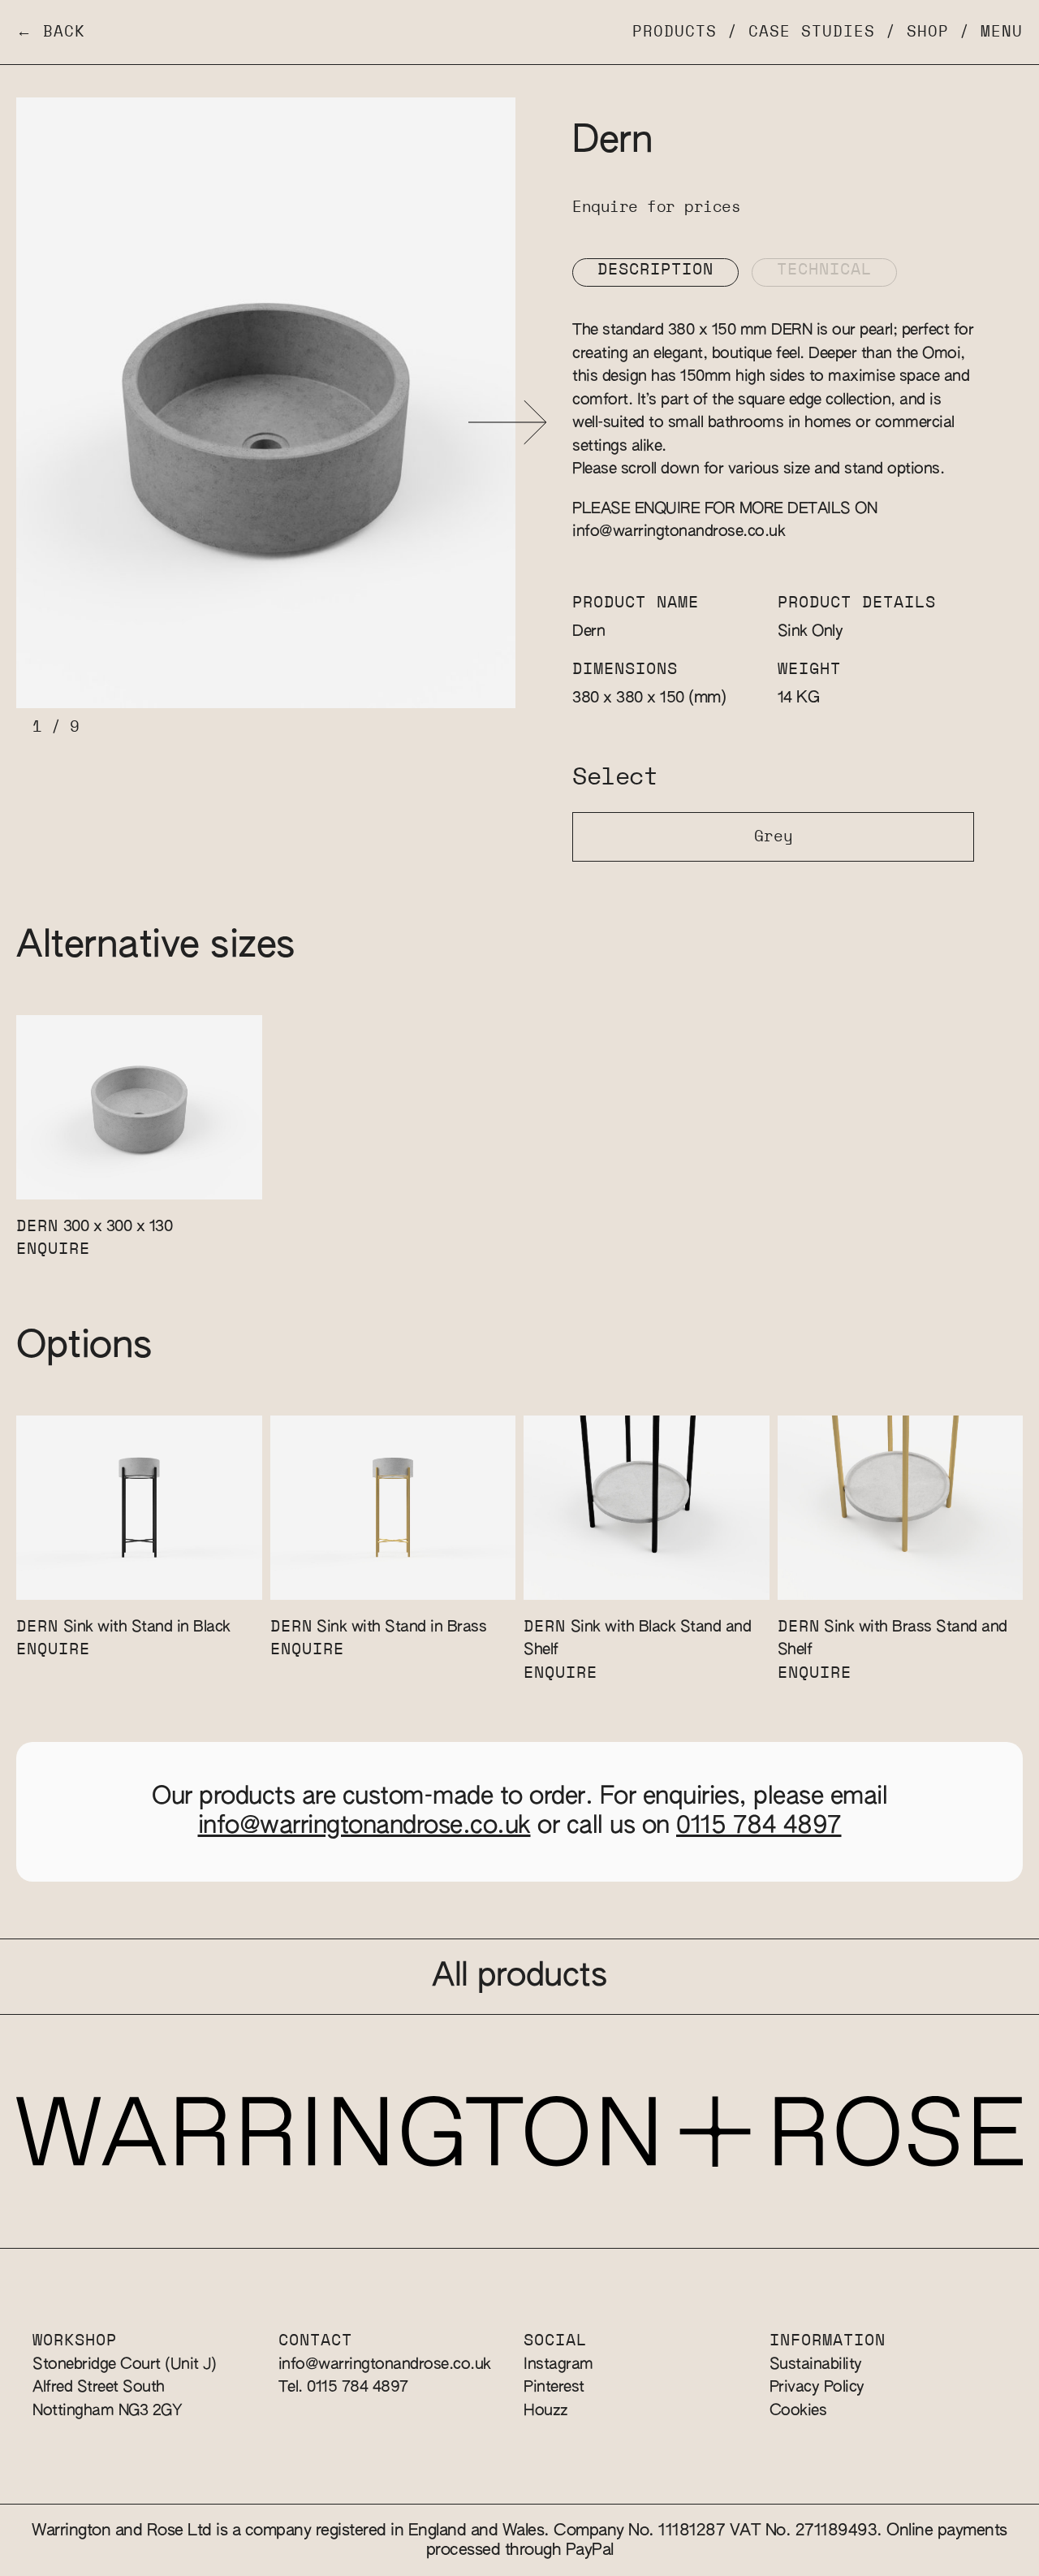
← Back (51, 32)
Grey (774, 837)
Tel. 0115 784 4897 (343, 2387)
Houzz (546, 2411)
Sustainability (816, 2364)
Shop (928, 32)
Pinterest (554, 2387)
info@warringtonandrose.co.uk (679, 532)
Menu (1002, 32)
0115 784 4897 (759, 1826)
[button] (508, 423)
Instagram (558, 2364)
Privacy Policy (817, 2387)
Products (675, 32)
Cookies (798, 2411)
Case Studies (812, 32)
